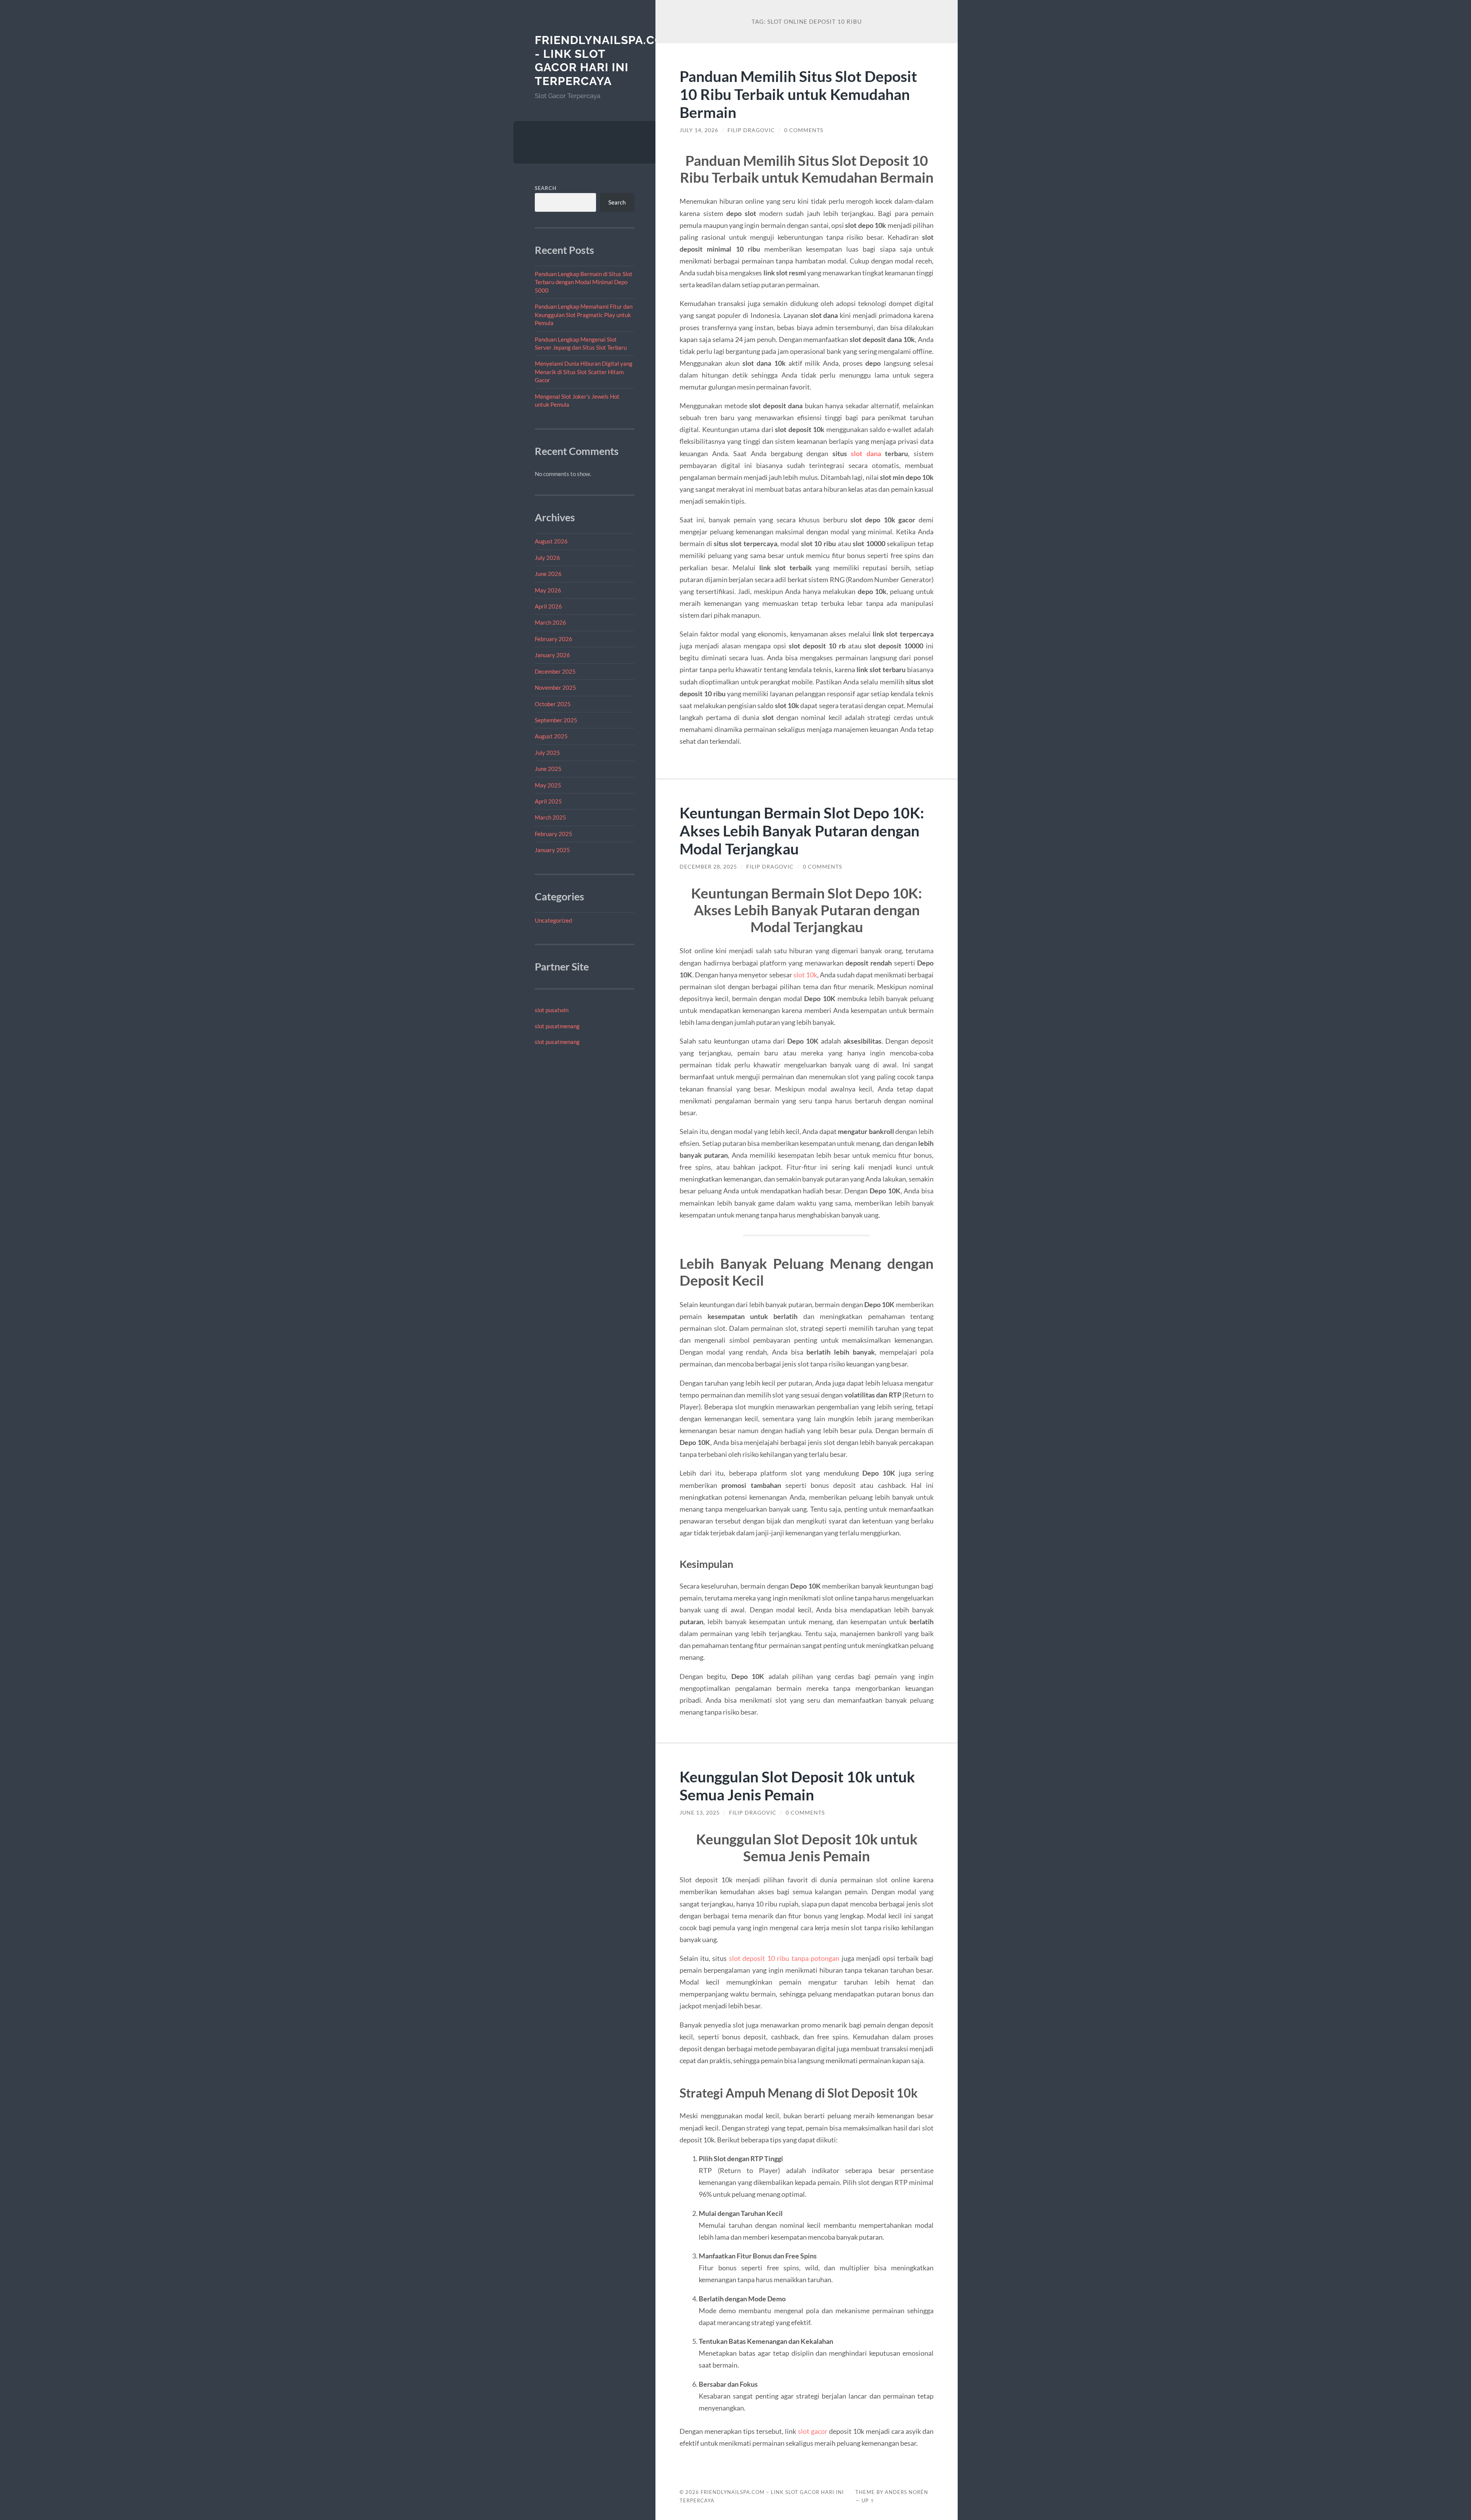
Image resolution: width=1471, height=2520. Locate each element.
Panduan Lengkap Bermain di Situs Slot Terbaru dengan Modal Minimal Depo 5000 (584, 282)
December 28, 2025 (708, 867)
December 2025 (555, 671)
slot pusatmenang (557, 1026)
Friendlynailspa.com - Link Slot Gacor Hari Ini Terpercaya (604, 61)
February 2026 (554, 639)
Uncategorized (553, 920)
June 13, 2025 (700, 1813)
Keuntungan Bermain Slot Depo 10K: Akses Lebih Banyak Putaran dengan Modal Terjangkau (802, 830)
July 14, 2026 (699, 130)
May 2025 (548, 785)
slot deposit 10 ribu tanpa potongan (784, 1958)
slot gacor (813, 2431)
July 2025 (547, 753)
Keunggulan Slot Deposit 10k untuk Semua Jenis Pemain (797, 1785)
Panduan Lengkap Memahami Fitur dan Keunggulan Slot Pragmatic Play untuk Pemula (584, 315)
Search (546, 188)
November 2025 (555, 687)
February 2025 (554, 834)
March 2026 (550, 622)
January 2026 (552, 655)
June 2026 (548, 574)
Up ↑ (868, 2500)
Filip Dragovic (751, 130)
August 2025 (551, 736)
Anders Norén (907, 2492)
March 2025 (550, 817)
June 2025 (548, 769)
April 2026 (548, 606)
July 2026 (547, 558)
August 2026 (551, 541)
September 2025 (556, 720)
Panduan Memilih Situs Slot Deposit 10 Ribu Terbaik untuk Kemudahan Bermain (798, 94)
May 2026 (548, 590)
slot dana (866, 453)
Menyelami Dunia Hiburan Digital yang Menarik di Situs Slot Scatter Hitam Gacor (584, 372)
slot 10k (805, 975)
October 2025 (553, 704)
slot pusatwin (552, 1010)
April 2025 (548, 801)
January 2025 (552, 850)
